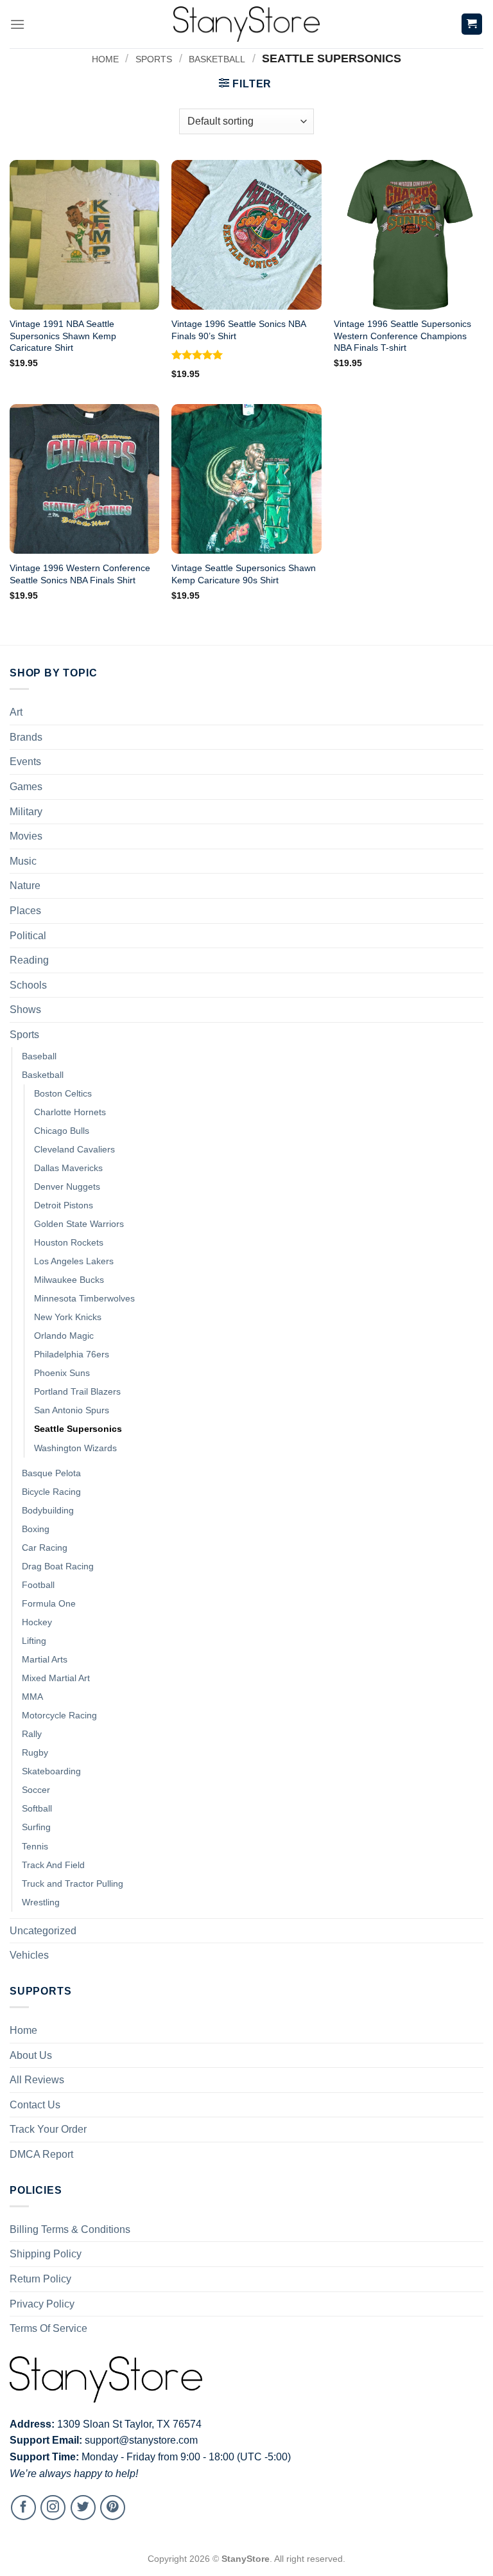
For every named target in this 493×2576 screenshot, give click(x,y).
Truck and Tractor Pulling (73, 1883)
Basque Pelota (51, 1473)
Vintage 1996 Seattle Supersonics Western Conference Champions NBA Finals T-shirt (402, 336)
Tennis (35, 1846)
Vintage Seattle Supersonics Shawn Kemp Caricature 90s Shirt (244, 574)
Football (38, 1585)
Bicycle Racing (51, 1492)
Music (23, 861)
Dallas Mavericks (68, 1168)
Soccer (36, 1790)
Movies (26, 836)
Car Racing (45, 1548)
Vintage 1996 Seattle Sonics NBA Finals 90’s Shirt (238, 330)
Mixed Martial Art (56, 1678)
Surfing (36, 1827)
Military (26, 812)
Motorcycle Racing (59, 1715)
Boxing (36, 1529)
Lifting (34, 1641)
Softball (37, 1808)
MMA (32, 1697)
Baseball (39, 1056)
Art (16, 712)
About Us (31, 2055)
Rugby (35, 1752)
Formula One (49, 1603)
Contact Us (35, 2105)
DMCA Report (41, 2154)
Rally (32, 1734)
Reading (29, 960)
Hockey (37, 1622)
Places (25, 911)
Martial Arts (45, 1659)
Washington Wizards (75, 1448)
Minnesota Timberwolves (84, 1298)
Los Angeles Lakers (74, 1261)
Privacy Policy (42, 2304)
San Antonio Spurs (72, 1410)
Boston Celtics (63, 1093)
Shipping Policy (46, 2254)
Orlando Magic (64, 1336)
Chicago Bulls (62, 1131)
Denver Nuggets (67, 1187)
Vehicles (29, 1955)
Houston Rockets (69, 1242)
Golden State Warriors (79, 1224)
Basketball (217, 59)
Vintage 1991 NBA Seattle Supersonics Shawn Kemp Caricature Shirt (63, 336)
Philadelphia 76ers (72, 1354)
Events (25, 762)
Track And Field (53, 1865)
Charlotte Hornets (70, 1112)
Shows (25, 1010)
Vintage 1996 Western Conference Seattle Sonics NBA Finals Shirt (80, 574)
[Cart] (472, 24)
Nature (25, 886)
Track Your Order (48, 2129)
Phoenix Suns (62, 1373)
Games (26, 787)
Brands (26, 737)
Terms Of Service (48, 2328)
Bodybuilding (48, 1510)
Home (105, 59)
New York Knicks (68, 1317)
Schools (28, 985)
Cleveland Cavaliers (74, 1149)
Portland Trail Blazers (77, 1391)
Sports (154, 59)
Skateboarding (51, 1771)
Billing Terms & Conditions (70, 2229)
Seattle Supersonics (78, 1429)
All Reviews (37, 2080)
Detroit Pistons (64, 1205)
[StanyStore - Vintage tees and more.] (246, 24)
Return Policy (40, 2279)
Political (28, 936)
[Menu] (17, 24)
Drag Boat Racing (58, 1566)
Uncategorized (43, 1931)
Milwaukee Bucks (69, 1280)
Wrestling (41, 1902)
